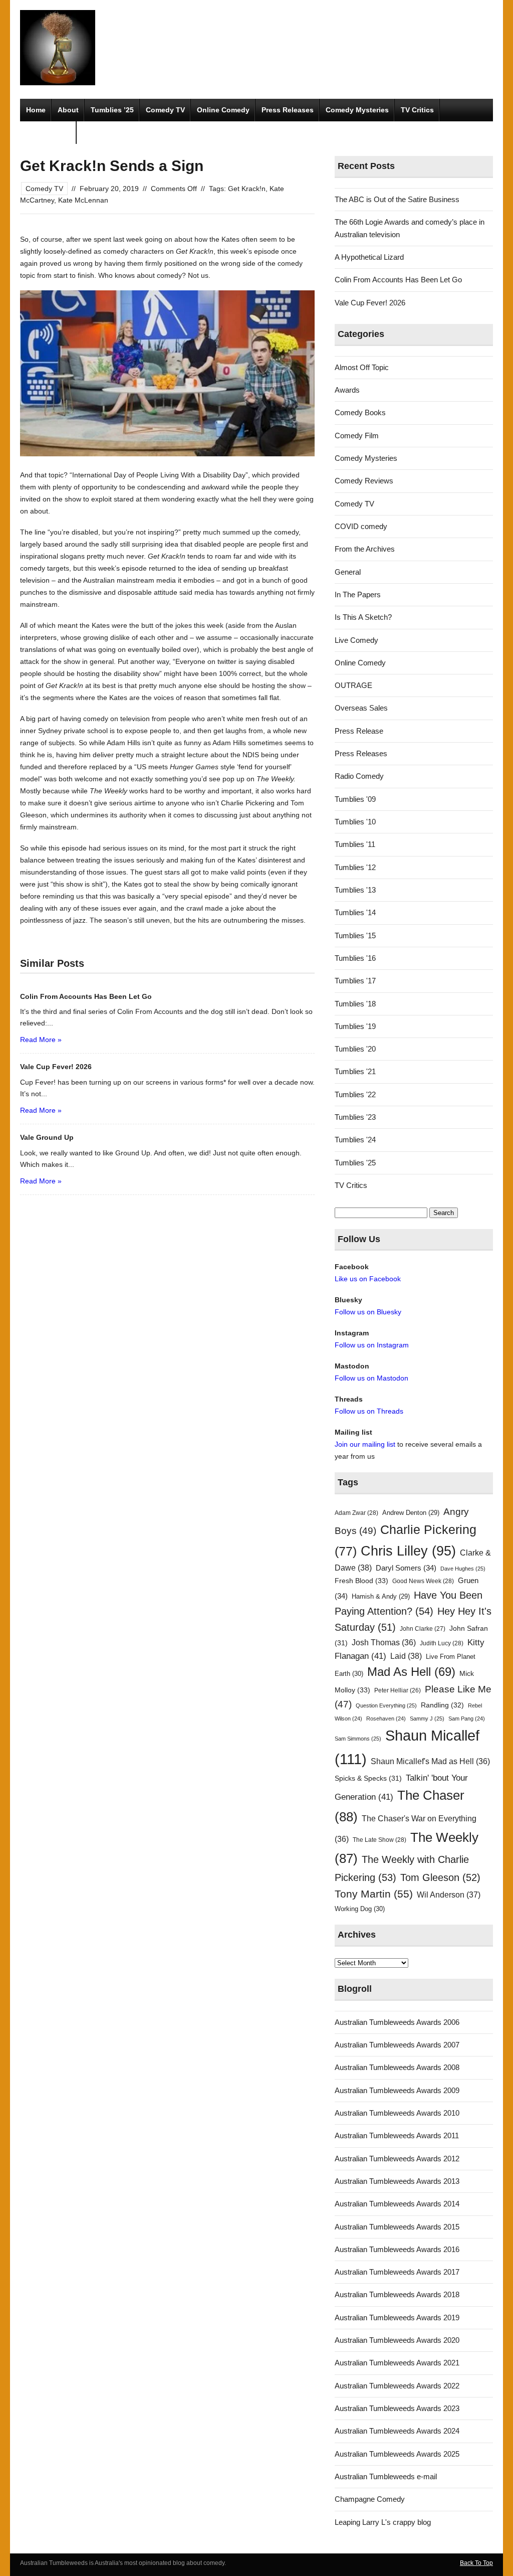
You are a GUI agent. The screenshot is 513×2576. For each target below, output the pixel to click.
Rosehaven (386, 1719)
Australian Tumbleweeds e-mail (386, 2476)
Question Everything (386, 1705)
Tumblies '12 (355, 867)
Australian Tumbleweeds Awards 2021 (397, 2363)
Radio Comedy (359, 776)
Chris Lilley (408, 1551)
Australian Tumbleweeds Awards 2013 (397, 2181)
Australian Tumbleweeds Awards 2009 (397, 2090)
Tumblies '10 (355, 822)
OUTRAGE (353, 685)
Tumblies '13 (355, 890)
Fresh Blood (361, 1581)
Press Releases (288, 110)
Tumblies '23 (355, 1117)
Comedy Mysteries (357, 110)
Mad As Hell (411, 1672)
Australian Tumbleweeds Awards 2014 (397, 2204)
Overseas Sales (361, 708)
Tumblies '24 (355, 1140)
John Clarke (423, 1629)
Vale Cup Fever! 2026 (370, 303)
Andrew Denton (411, 1513)
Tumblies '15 (355, 935)
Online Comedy (223, 110)
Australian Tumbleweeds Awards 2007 (397, 2045)
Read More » (41, 1040)
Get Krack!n (247, 189)
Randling (442, 1705)
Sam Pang (467, 1719)
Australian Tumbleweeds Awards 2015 (397, 2227)
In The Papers (358, 594)
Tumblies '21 (355, 1071)
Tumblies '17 (355, 981)
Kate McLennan (83, 200)
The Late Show (379, 1840)
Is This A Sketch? (363, 617)
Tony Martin (374, 1894)
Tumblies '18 (355, 1004)
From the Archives (365, 549)
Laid (406, 1656)
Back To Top (476, 2563)
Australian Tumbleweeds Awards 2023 (397, 2408)
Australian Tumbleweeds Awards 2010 (397, 2113)
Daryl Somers (406, 1568)
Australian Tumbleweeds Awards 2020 (397, 2340)
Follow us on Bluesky (368, 1312)
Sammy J (427, 1719)
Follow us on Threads (369, 1411)
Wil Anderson (449, 1895)
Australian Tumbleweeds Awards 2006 (397, 2022)
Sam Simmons (358, 1739)
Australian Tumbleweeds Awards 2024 (397, 2431)
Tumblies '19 (355, 1026)
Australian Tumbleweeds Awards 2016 (397, 2249)
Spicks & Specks (368, 1778)
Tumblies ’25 (112, 110)
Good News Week (423, 1581)
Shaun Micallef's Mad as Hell (430, 1761)
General (348, 572)
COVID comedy (361, 526)
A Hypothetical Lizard (369, 257)
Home (36, 110)
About (68, 110)
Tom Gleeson (440, 1877)
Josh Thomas (384, 1643)
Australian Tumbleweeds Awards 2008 (397, 2067)
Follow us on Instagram (372, 1345)
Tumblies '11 (355, 844)
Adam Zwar (356, 1513)
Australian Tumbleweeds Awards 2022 (397, 2386)
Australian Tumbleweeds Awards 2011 (397, 2135)
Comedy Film (48, 132)
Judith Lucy (442, 1643)
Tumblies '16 (355, 958)
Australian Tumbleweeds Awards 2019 (397, 2317)
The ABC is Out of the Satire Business (397, 199)
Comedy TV (165, 110)
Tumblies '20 (355, 1049)
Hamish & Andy (381, 1596)
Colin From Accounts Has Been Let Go (398, 280)
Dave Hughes (463, 1569)
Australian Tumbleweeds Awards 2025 (397, 2454)
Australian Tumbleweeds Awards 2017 (397, 2272)
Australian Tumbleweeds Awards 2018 (397, 2294)
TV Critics (417, 110)
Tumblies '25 (355, 1163)
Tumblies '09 (355, 799)
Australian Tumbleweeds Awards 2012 (397, 2159)
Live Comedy (356, 640)
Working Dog (360, 1909)
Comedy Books (360, 412)
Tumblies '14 (355, 912)
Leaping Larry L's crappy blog (383, 2522)
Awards (347, 390)
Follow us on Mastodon (371, 1378)
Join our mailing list (365, 1444)
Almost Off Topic (362, 367)
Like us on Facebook (368, 1279)
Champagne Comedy (370, 2499)
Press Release (359, 731)
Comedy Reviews (364, 481)
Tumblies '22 (355, 1094)
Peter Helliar (398, 1690)
